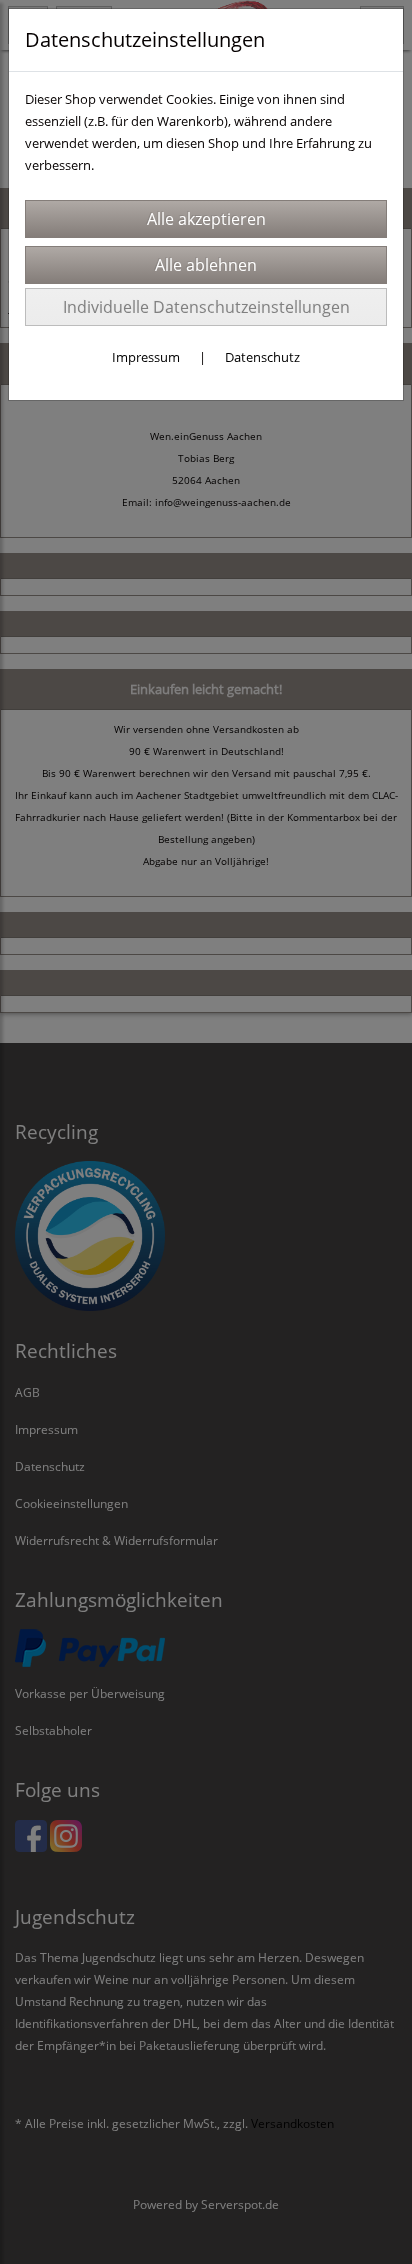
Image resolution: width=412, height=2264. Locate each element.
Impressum (146, 357)
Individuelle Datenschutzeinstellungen (206, 307)
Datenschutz (262, 357)
